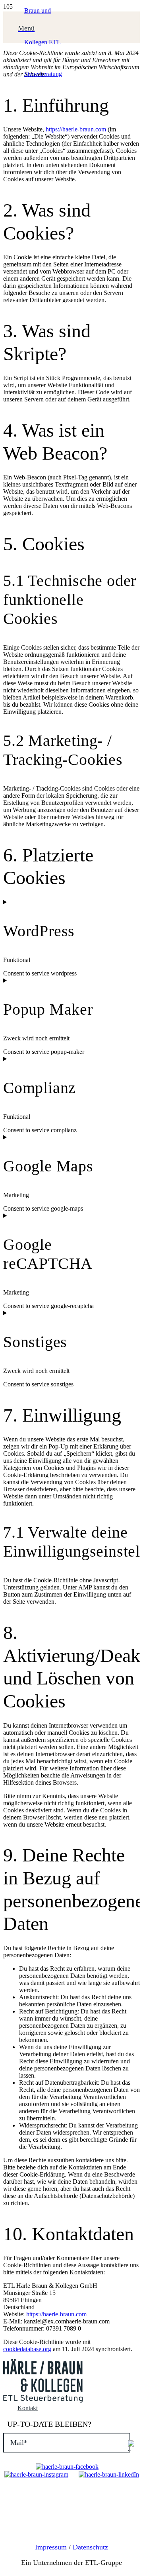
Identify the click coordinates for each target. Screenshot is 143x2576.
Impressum (51, 2547)
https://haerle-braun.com (76, 129)
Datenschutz (90, 2547)
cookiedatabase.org (27, 2349)
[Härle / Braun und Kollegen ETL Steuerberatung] (43, 74)
